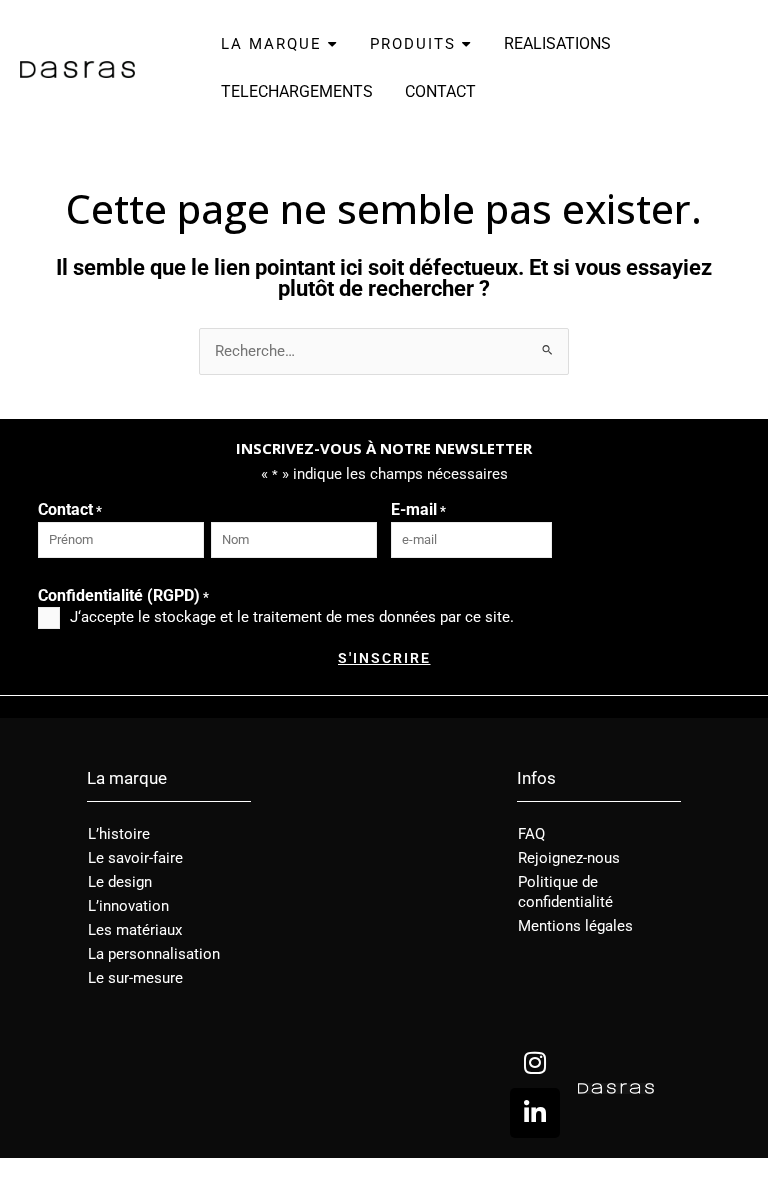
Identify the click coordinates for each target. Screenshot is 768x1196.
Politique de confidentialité (565, 892)
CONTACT (440, 91)
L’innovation (128, 906)
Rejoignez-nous (569, 858)
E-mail (418, 509)
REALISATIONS (557, 43)
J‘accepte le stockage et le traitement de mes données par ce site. (292, 617)
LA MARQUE (274, 44)
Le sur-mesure (135, 978)
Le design (120, 882)
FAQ (531, 834)
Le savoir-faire (135, 858)
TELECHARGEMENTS (297, 91)
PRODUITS (416, 44)
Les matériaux (135, 930)
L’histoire (119, 834)
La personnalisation (154, 954)
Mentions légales (575, 926)
